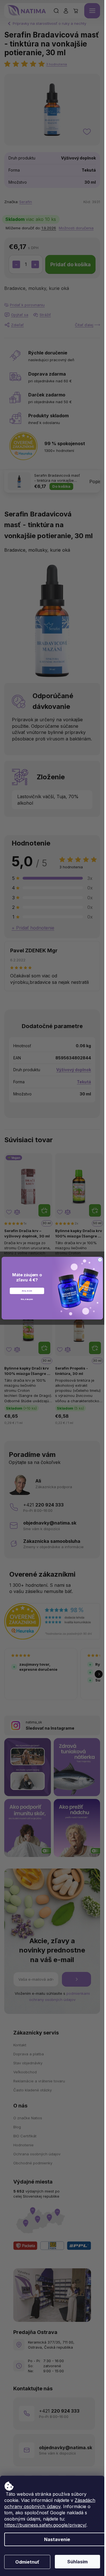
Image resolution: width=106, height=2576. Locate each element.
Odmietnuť (27, 2562)
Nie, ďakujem (27, 1299)
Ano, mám (27, 1291)
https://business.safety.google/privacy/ (45, 2525)
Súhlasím (77, 2562)
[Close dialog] (100, 1260)
